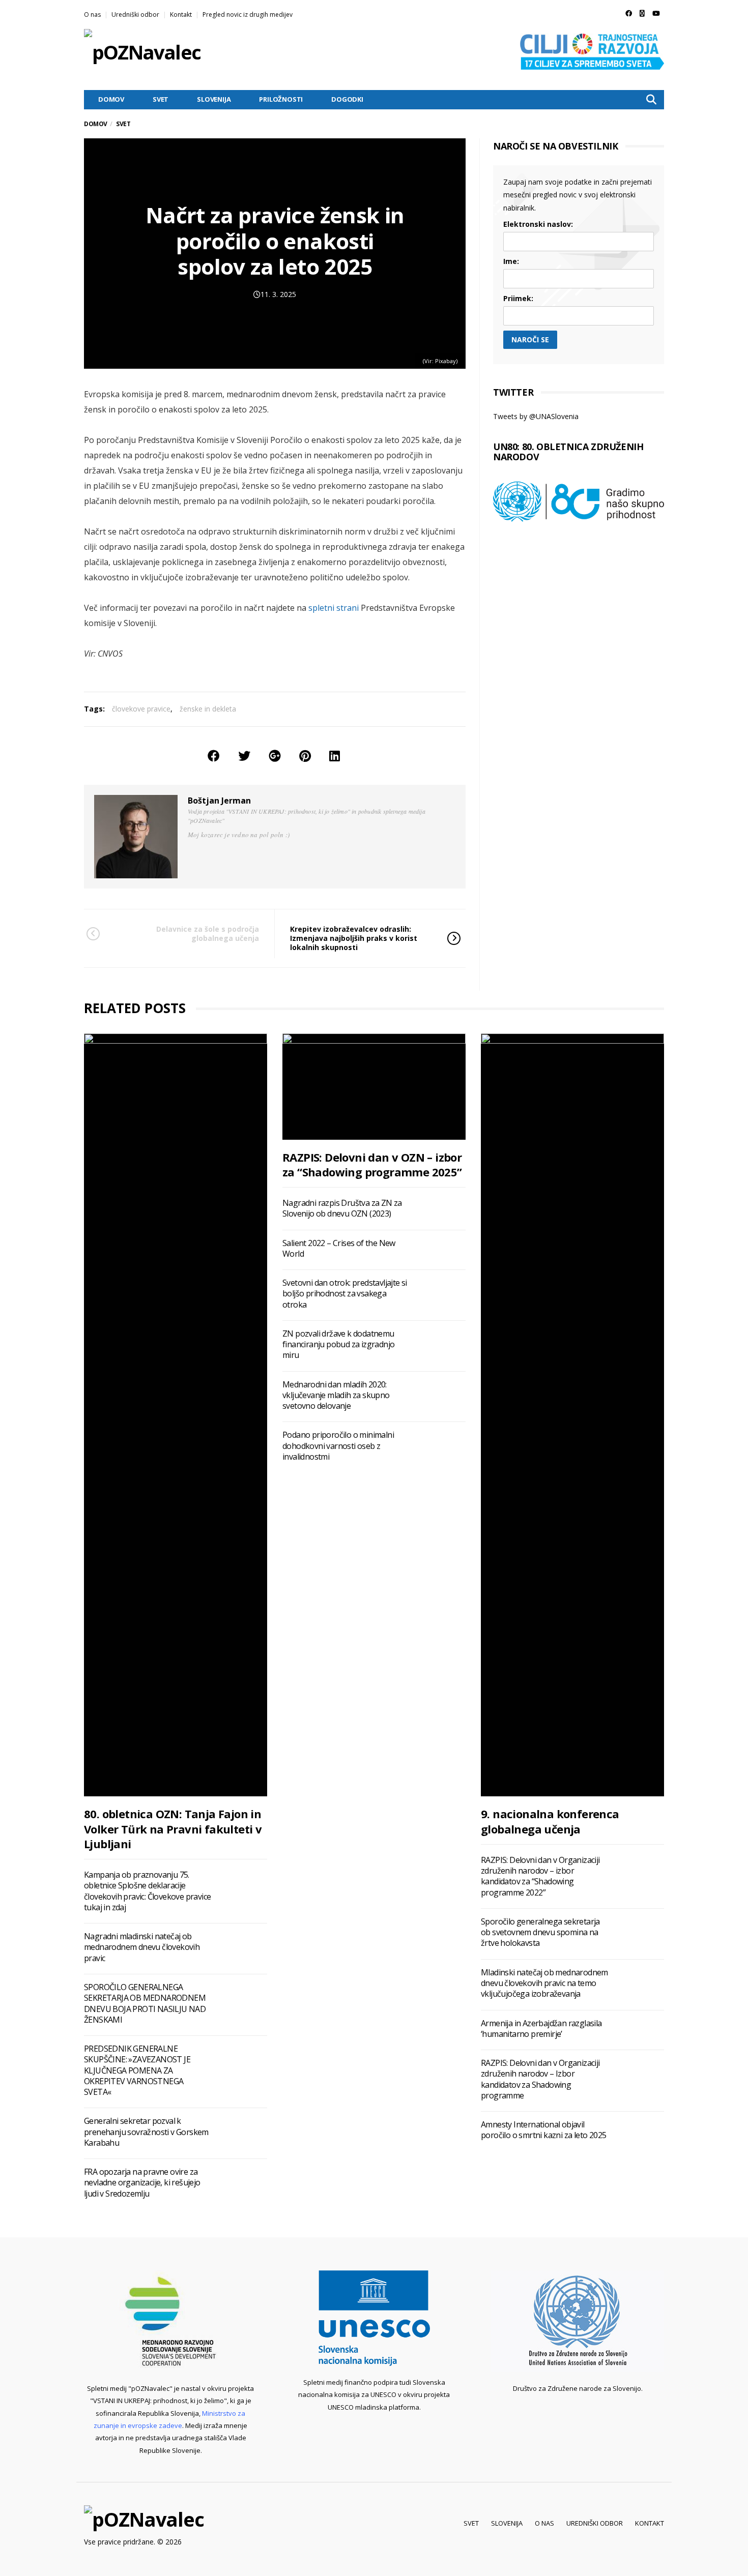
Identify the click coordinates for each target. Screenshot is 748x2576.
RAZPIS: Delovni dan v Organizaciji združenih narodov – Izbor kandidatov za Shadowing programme (540, 2079)
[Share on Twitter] (244, 756)
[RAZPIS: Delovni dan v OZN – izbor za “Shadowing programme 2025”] (374, 1086)
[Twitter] (642, 13)
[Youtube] (656, 13)
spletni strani (334, 608)
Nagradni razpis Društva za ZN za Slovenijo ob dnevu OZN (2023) (342, 1208)
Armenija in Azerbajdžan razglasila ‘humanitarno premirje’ (541, 2029)
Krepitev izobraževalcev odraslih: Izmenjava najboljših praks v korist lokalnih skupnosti (354, 938)
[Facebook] (629, 13)
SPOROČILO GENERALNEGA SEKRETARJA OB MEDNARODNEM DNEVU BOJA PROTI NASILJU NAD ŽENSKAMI (145, 2003)
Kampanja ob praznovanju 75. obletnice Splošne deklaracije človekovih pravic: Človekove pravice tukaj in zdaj (147, 1891)
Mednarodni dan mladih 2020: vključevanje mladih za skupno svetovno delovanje (336, 1395)
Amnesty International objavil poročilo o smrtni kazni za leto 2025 (543, 2130)
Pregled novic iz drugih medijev (248, 14)
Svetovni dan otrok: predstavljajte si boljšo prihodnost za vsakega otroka (345, 1294)
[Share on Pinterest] (305, 756)
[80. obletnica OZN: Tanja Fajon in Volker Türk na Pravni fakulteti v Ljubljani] (176, 1415)
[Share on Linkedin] (335, 756)
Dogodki (347, 99)
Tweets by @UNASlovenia (536, 416)
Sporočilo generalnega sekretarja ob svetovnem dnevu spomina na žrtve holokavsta (540, 1932)
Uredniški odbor (135, 14)
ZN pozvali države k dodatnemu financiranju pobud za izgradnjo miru (338, 1344)
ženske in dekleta (208, 709)
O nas (92, 14)
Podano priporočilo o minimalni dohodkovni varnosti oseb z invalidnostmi (338, 1446)
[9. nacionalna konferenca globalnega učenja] (572, 1415)
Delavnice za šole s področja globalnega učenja (208, 934)
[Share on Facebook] (214, 756)
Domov (111, 99)
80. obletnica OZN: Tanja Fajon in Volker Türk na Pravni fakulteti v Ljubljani (173, 1829)
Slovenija (214, 99)
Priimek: (518, 298)
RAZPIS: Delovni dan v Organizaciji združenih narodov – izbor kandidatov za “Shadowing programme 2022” (540, 1876)
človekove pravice (141, 709)
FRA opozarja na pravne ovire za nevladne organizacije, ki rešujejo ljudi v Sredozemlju (142, 2183)
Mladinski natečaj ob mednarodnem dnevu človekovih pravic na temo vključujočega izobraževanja (544, 1983)
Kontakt (181, 14)
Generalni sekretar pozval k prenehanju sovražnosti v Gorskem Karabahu (146, 2132)
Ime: (511, 261)
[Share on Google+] (275, 756)
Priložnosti (281, 99)
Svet (161, 99)
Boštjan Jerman (219, 801)
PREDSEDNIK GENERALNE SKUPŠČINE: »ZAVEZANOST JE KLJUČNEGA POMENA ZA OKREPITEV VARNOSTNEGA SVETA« (137, 2070)
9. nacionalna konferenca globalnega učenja (550, 1821)
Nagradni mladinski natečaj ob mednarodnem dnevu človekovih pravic (142, 1947)
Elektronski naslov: (538, 224)
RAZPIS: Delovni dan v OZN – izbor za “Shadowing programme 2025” (372, 1164)
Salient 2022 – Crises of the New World (339, 1248)
